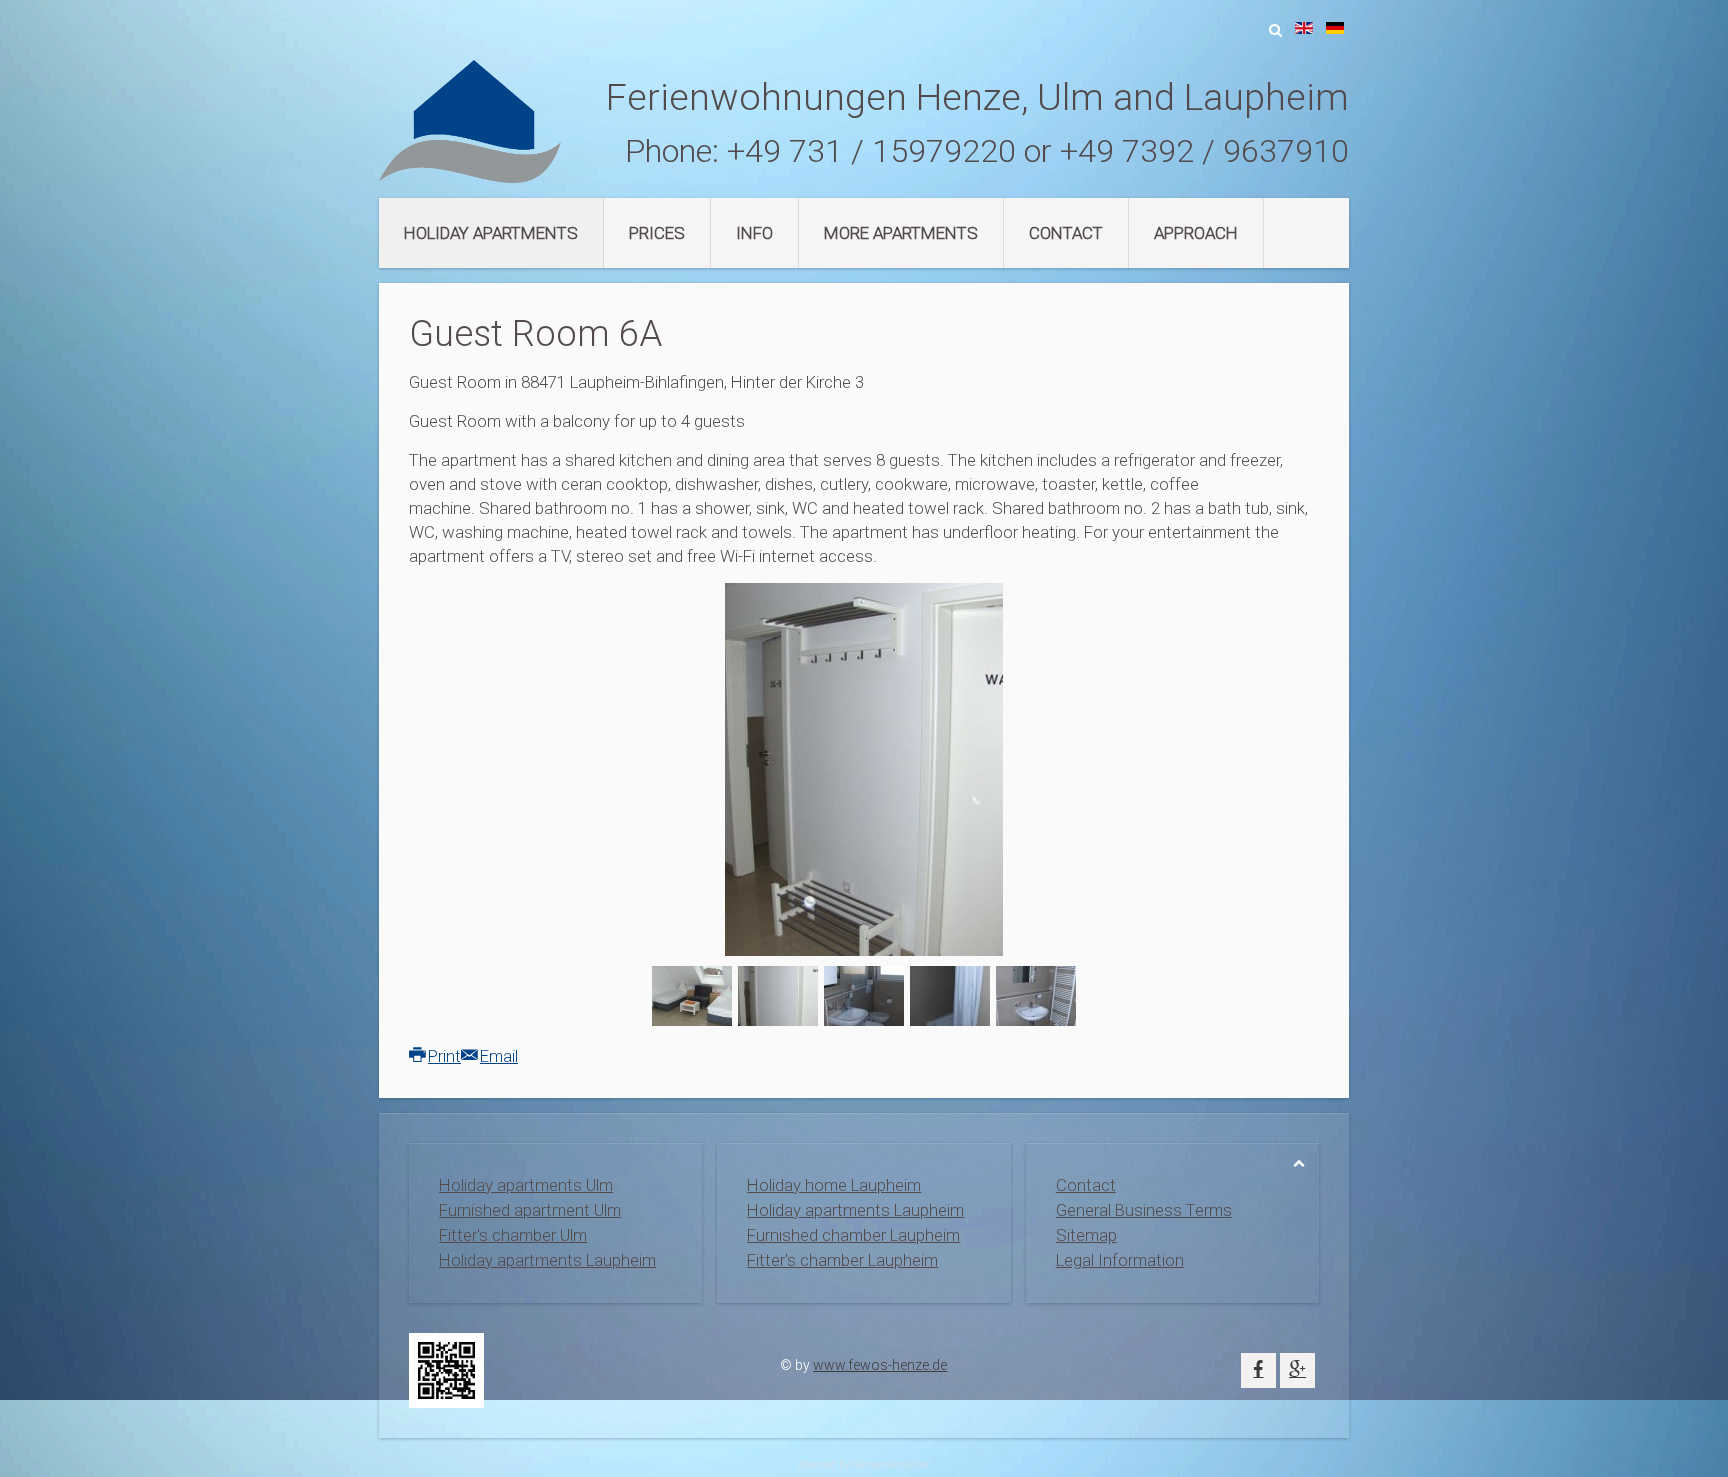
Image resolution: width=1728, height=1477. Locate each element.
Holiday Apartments (491, 233)
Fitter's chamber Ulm (513, 1235)
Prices (657, 233)
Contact (1066, 233)
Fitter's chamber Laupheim (842, 1260)
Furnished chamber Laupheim (853, 1235)
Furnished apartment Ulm (530, 1210)
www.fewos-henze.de (880, 1365)
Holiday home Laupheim (834, 1185)
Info (754, 233)
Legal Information (1120, 1260)
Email (499, 1056)
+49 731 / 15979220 (871, 151)
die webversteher (891, 1464)
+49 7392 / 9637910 (1204, 151)
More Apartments (901, 233)
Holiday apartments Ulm (526, 1185)
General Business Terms (1144, 1210)
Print (444, 1056)
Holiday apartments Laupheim (547, 1260)
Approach (1196, 233)
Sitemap (1086, 1235)
